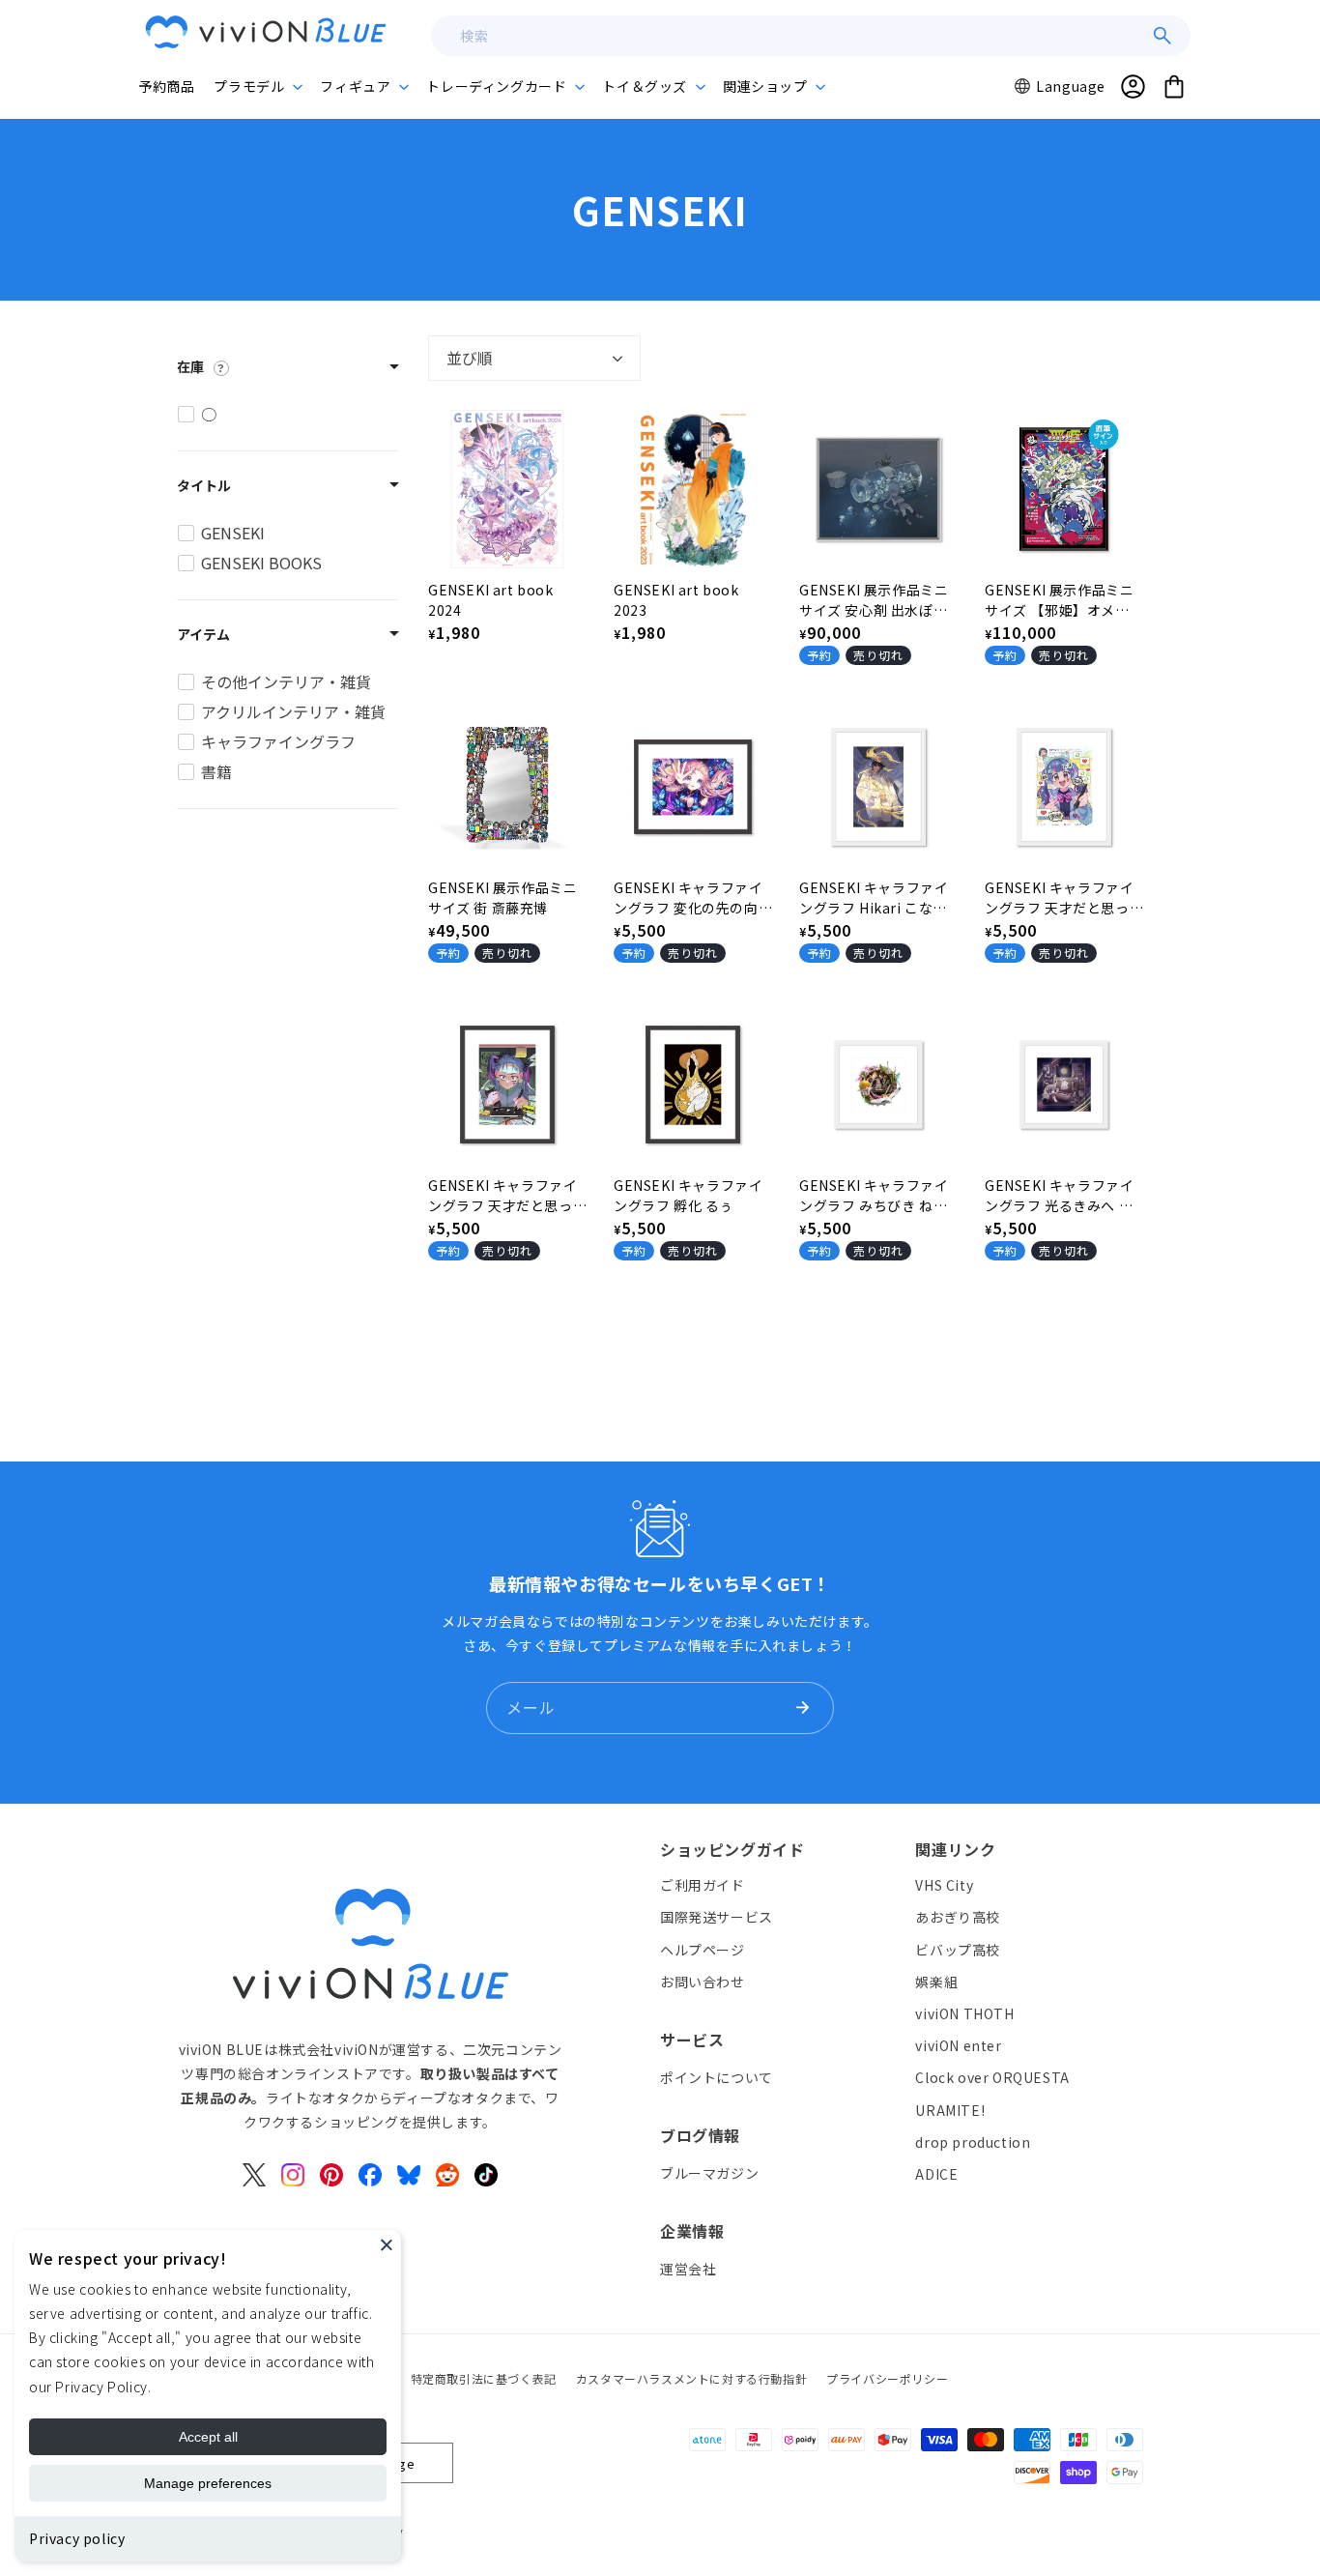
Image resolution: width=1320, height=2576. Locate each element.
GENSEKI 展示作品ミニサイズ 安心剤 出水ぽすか (874, 600)
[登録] (802, 1708)
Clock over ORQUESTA (992, 2077)
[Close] (387, 2244)
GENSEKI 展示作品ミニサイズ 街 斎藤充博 (502, 897)
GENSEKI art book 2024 (491, 600)
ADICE (936, 2173)
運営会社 (688, 2268)
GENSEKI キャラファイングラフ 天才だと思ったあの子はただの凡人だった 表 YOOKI (1062, 898)
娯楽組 (936, 1981)
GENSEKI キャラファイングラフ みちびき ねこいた (874, 1196)
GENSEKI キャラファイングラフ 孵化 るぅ (688, 1195)
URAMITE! (950, 2109)
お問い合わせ (703, 1981)
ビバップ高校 (958, 1949)
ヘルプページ (703, 1949)
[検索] (1162, 36)
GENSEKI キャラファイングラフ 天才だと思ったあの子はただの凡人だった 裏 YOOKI (506, 1196)
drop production (973, 2141)
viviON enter (958, 2045)
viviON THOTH (964, 2012)
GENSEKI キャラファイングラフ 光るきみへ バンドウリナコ (1059, 1196)
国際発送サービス (717, 1917)
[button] (257, 86)
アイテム (203, 634)
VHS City (944, 1885)
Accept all (208, 2437)
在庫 (190, 366)
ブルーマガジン (709, 2172)
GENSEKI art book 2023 (676, 600)
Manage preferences (208, 2483)
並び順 (470, 358)
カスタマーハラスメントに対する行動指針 (691, 2378)
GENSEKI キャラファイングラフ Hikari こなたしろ (874, 898)
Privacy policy (77, 2538)
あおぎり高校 (958, 1917)
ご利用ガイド (703, 1885)
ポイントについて (717, 2076)
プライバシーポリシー (887, 2378)
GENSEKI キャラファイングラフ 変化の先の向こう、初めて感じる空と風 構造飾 (691, 898)
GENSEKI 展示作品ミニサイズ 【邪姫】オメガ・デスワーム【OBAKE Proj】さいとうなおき (1061, 600)
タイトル (204, 485)
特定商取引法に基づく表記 (484, 2378)
